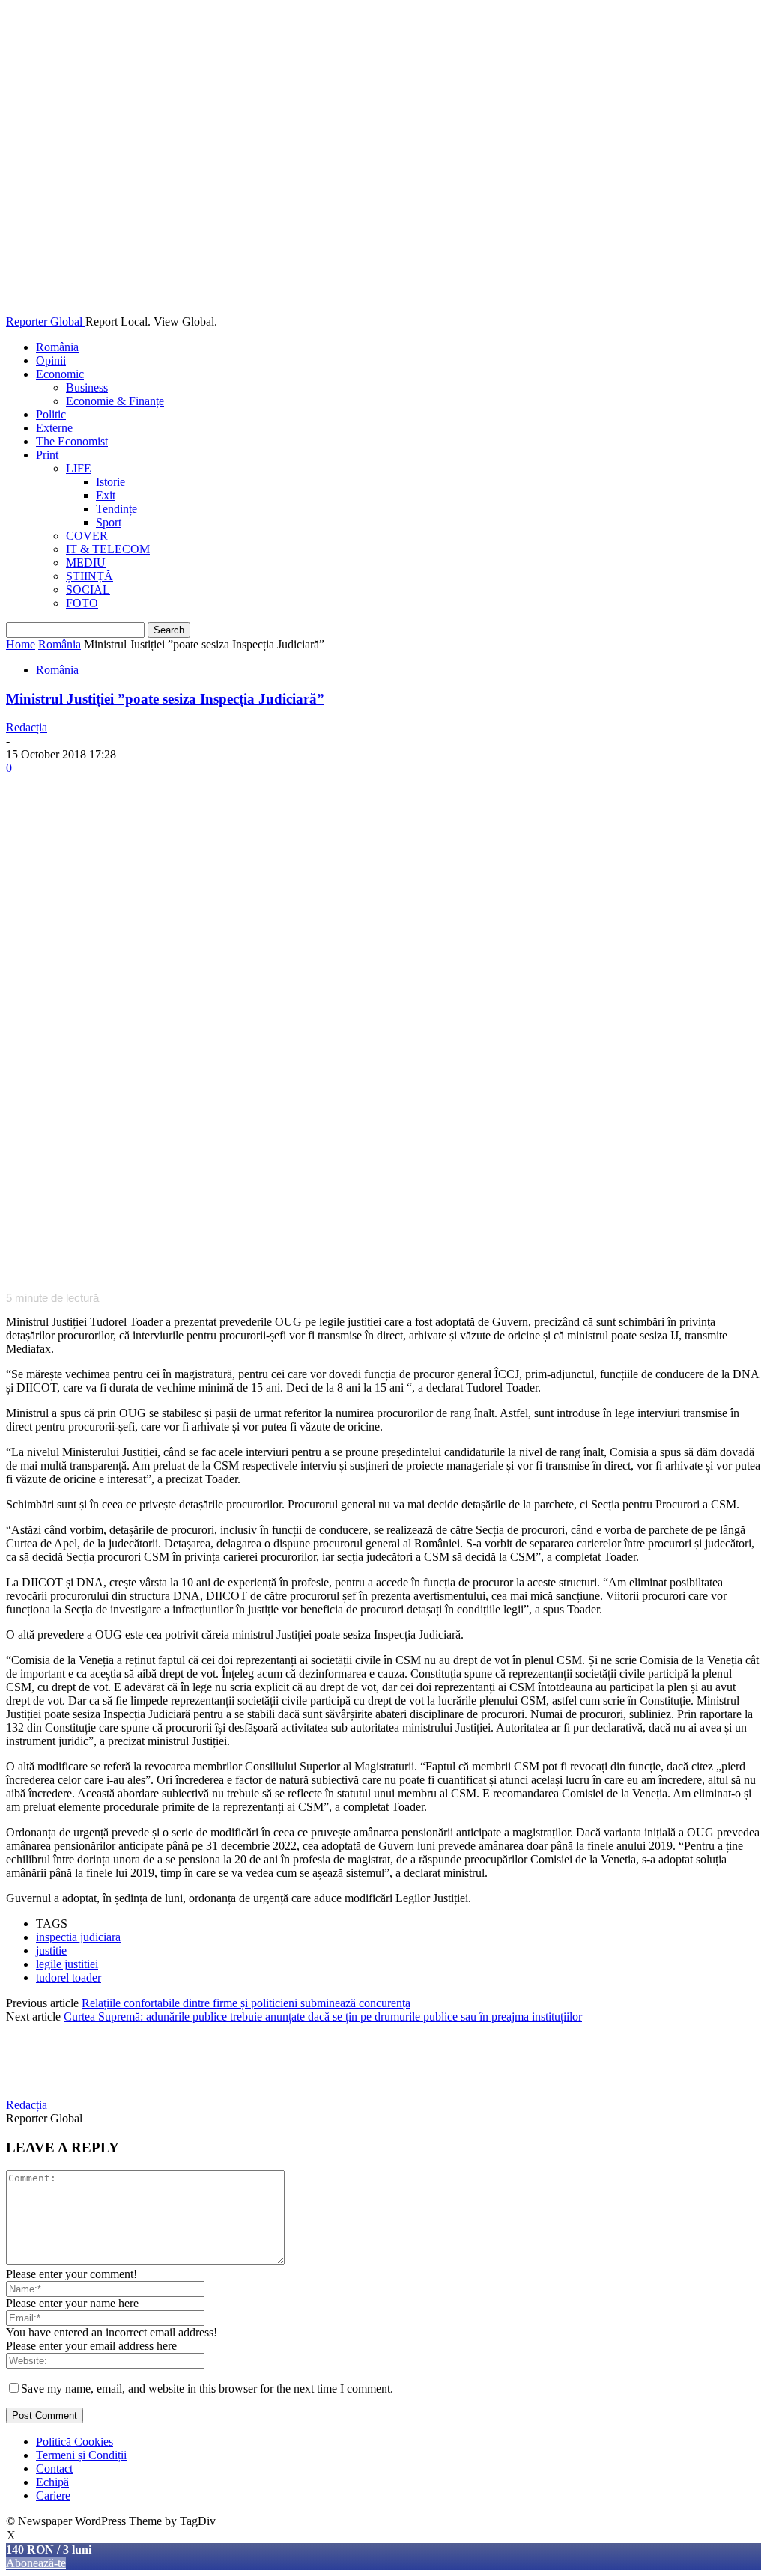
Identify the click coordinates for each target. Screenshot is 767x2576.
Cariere (53, 2496)
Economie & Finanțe (115, 401)
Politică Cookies (75, 2442)
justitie (51, 1951)
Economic (60, 374)
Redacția (27, 727)
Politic (51, 414)
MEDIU (86, 563)
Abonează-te (36, 2563)
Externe (54, 428)
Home (21, 644)
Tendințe (116, 509)
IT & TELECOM (108, 549)
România (57, 347)
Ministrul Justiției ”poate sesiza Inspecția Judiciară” (165, 699)
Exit (106, 495)
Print (47, 455)
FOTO (82, 603)
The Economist (72, 441)
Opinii (51, 360)
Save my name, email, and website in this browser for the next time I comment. (207, 2388)
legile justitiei (67, 1964)
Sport (109, 522)
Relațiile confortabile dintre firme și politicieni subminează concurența (246, 2003)
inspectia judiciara (78, 1937)
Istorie (110, 482)
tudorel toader (69, 1977)
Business (87, 387)
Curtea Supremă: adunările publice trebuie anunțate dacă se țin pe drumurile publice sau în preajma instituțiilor (323, 2016)
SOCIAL (88, 590)
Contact (54, 2469)
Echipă (52, 2482)
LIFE (79, 468)
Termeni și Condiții (81, 2455)
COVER (87, 536)
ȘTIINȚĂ (90, 576)
